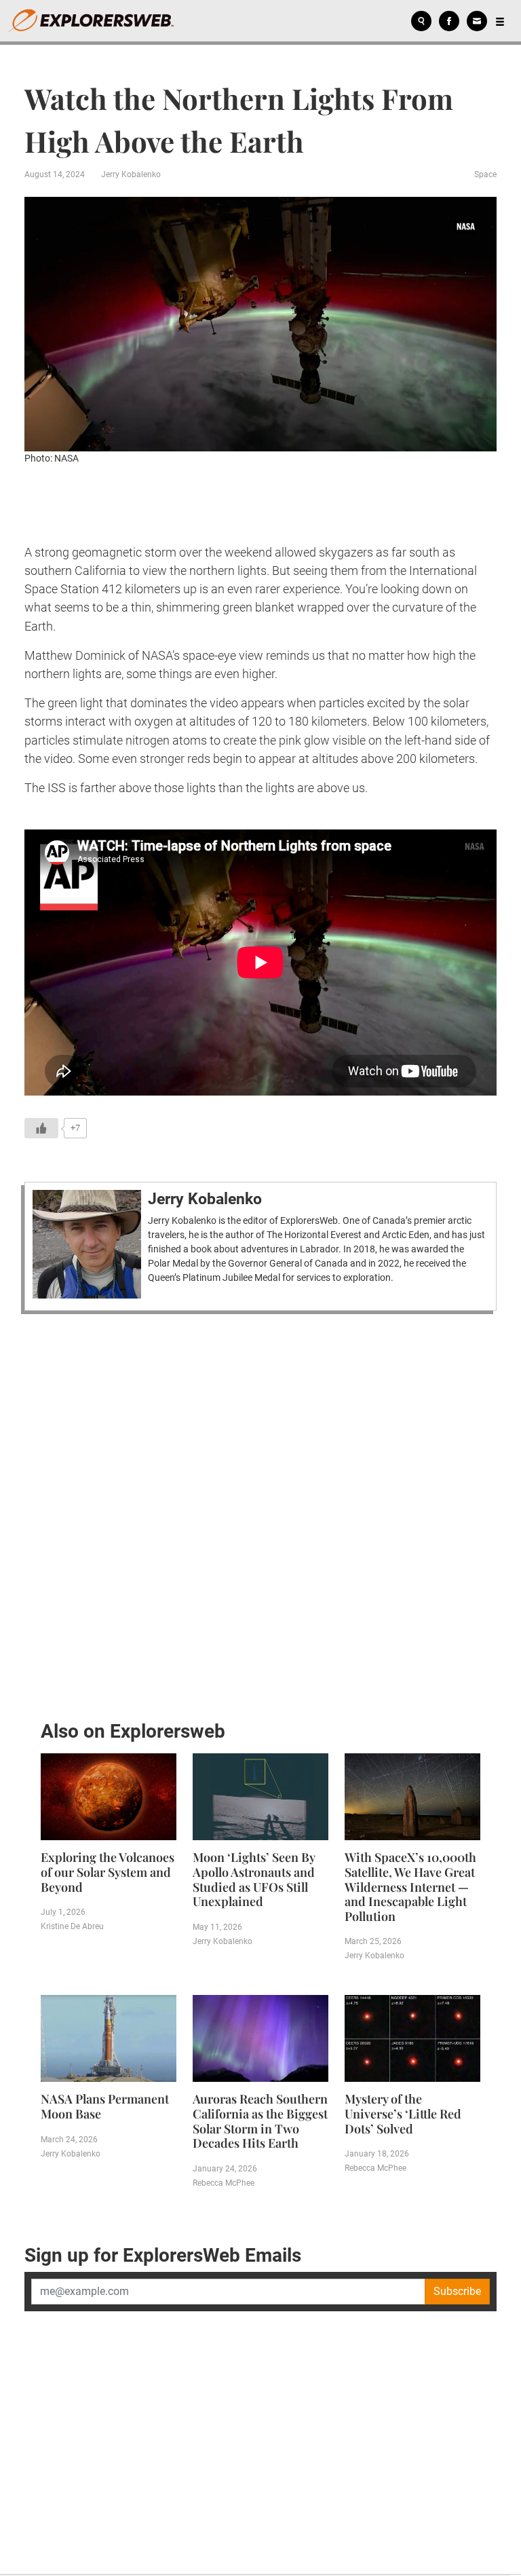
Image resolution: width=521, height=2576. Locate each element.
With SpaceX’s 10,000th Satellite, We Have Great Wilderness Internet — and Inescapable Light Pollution (410, 1886)
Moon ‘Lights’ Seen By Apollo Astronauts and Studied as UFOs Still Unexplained (254, 1879)
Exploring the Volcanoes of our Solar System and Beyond (108, 1872)
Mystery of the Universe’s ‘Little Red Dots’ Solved (403, 2113)
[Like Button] (41, 1128)
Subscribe (457, 2291)
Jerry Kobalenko (131, 174)
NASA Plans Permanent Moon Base (105, 2106)
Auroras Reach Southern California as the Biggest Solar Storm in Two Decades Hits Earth (260, 2121)
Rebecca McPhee (224, 2183)
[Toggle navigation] (500, 21)
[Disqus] (260, 1513)
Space (485, 174)
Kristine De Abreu (72, 1926)
